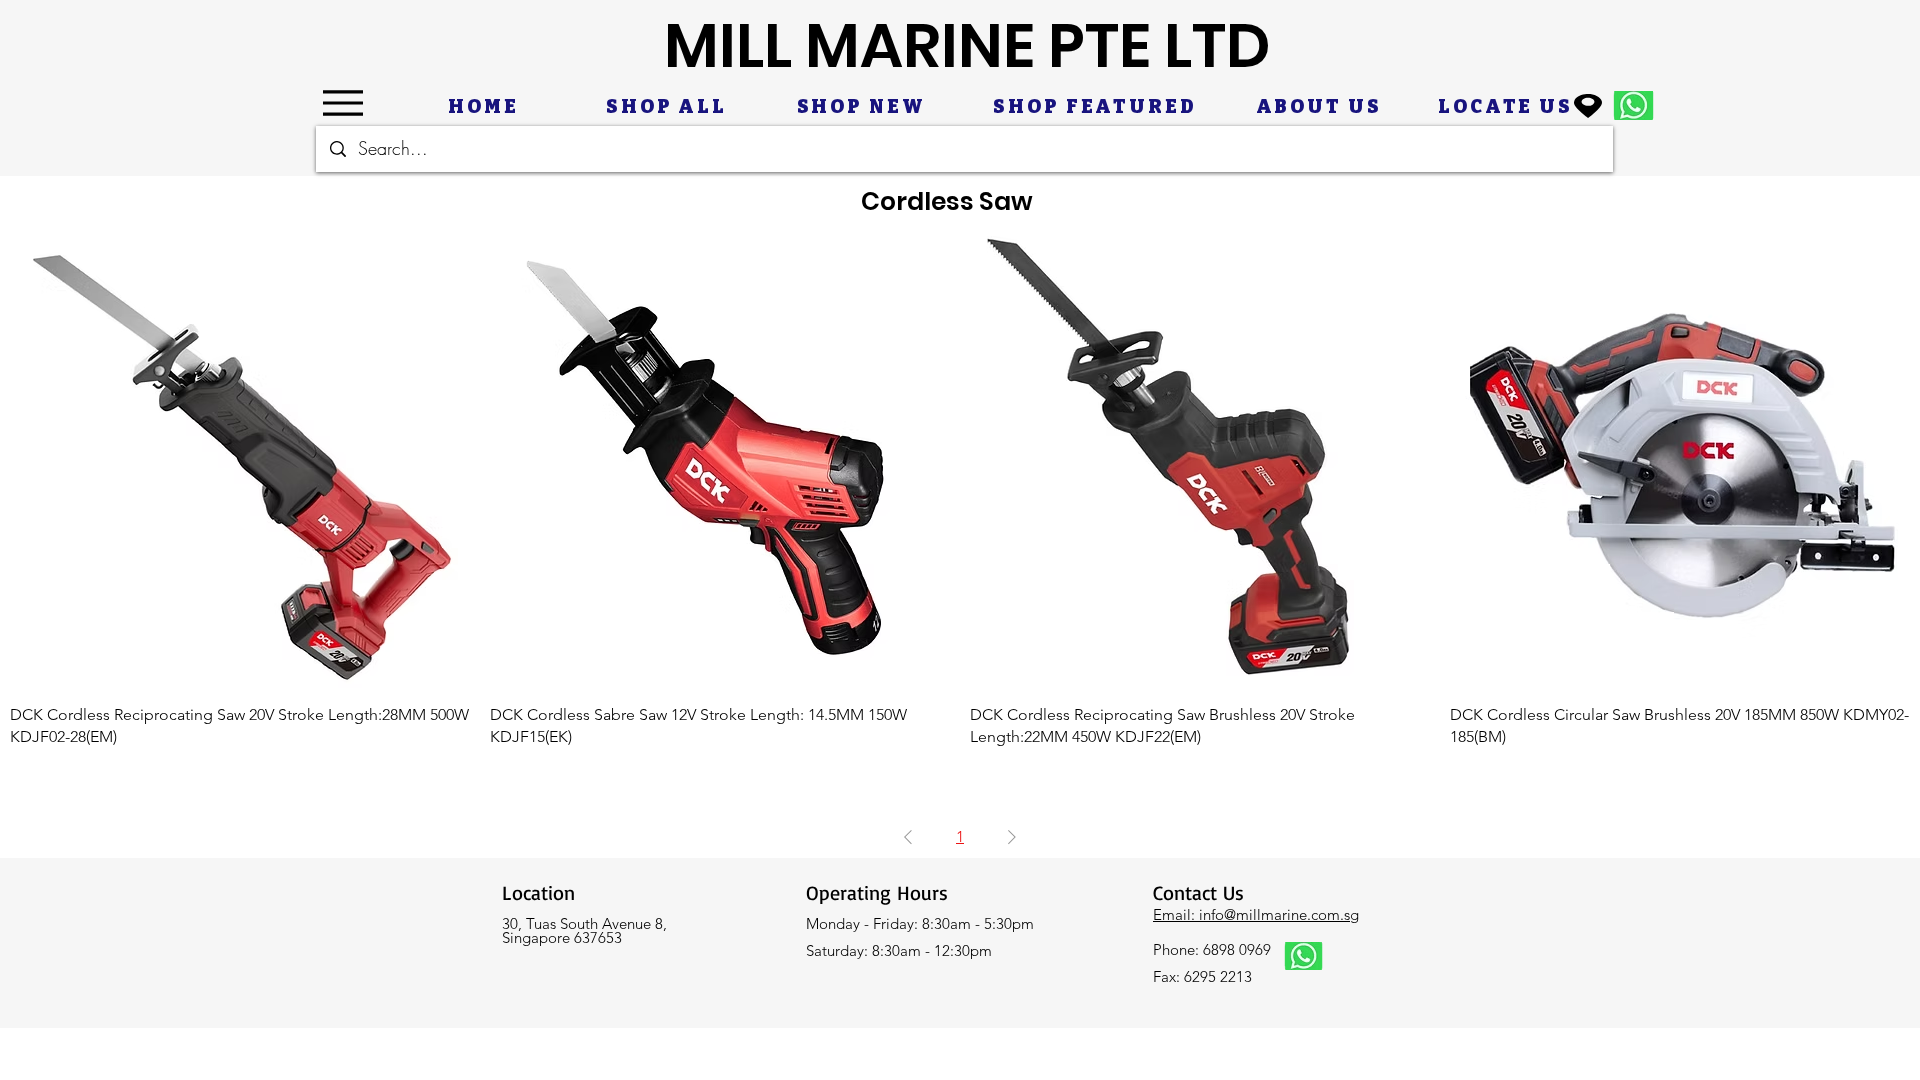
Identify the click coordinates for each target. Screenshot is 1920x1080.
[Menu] (342, 103)
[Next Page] (1012, 837)
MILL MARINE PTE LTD (967, 45)
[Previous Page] (908, 837)
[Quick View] (240, 458)
